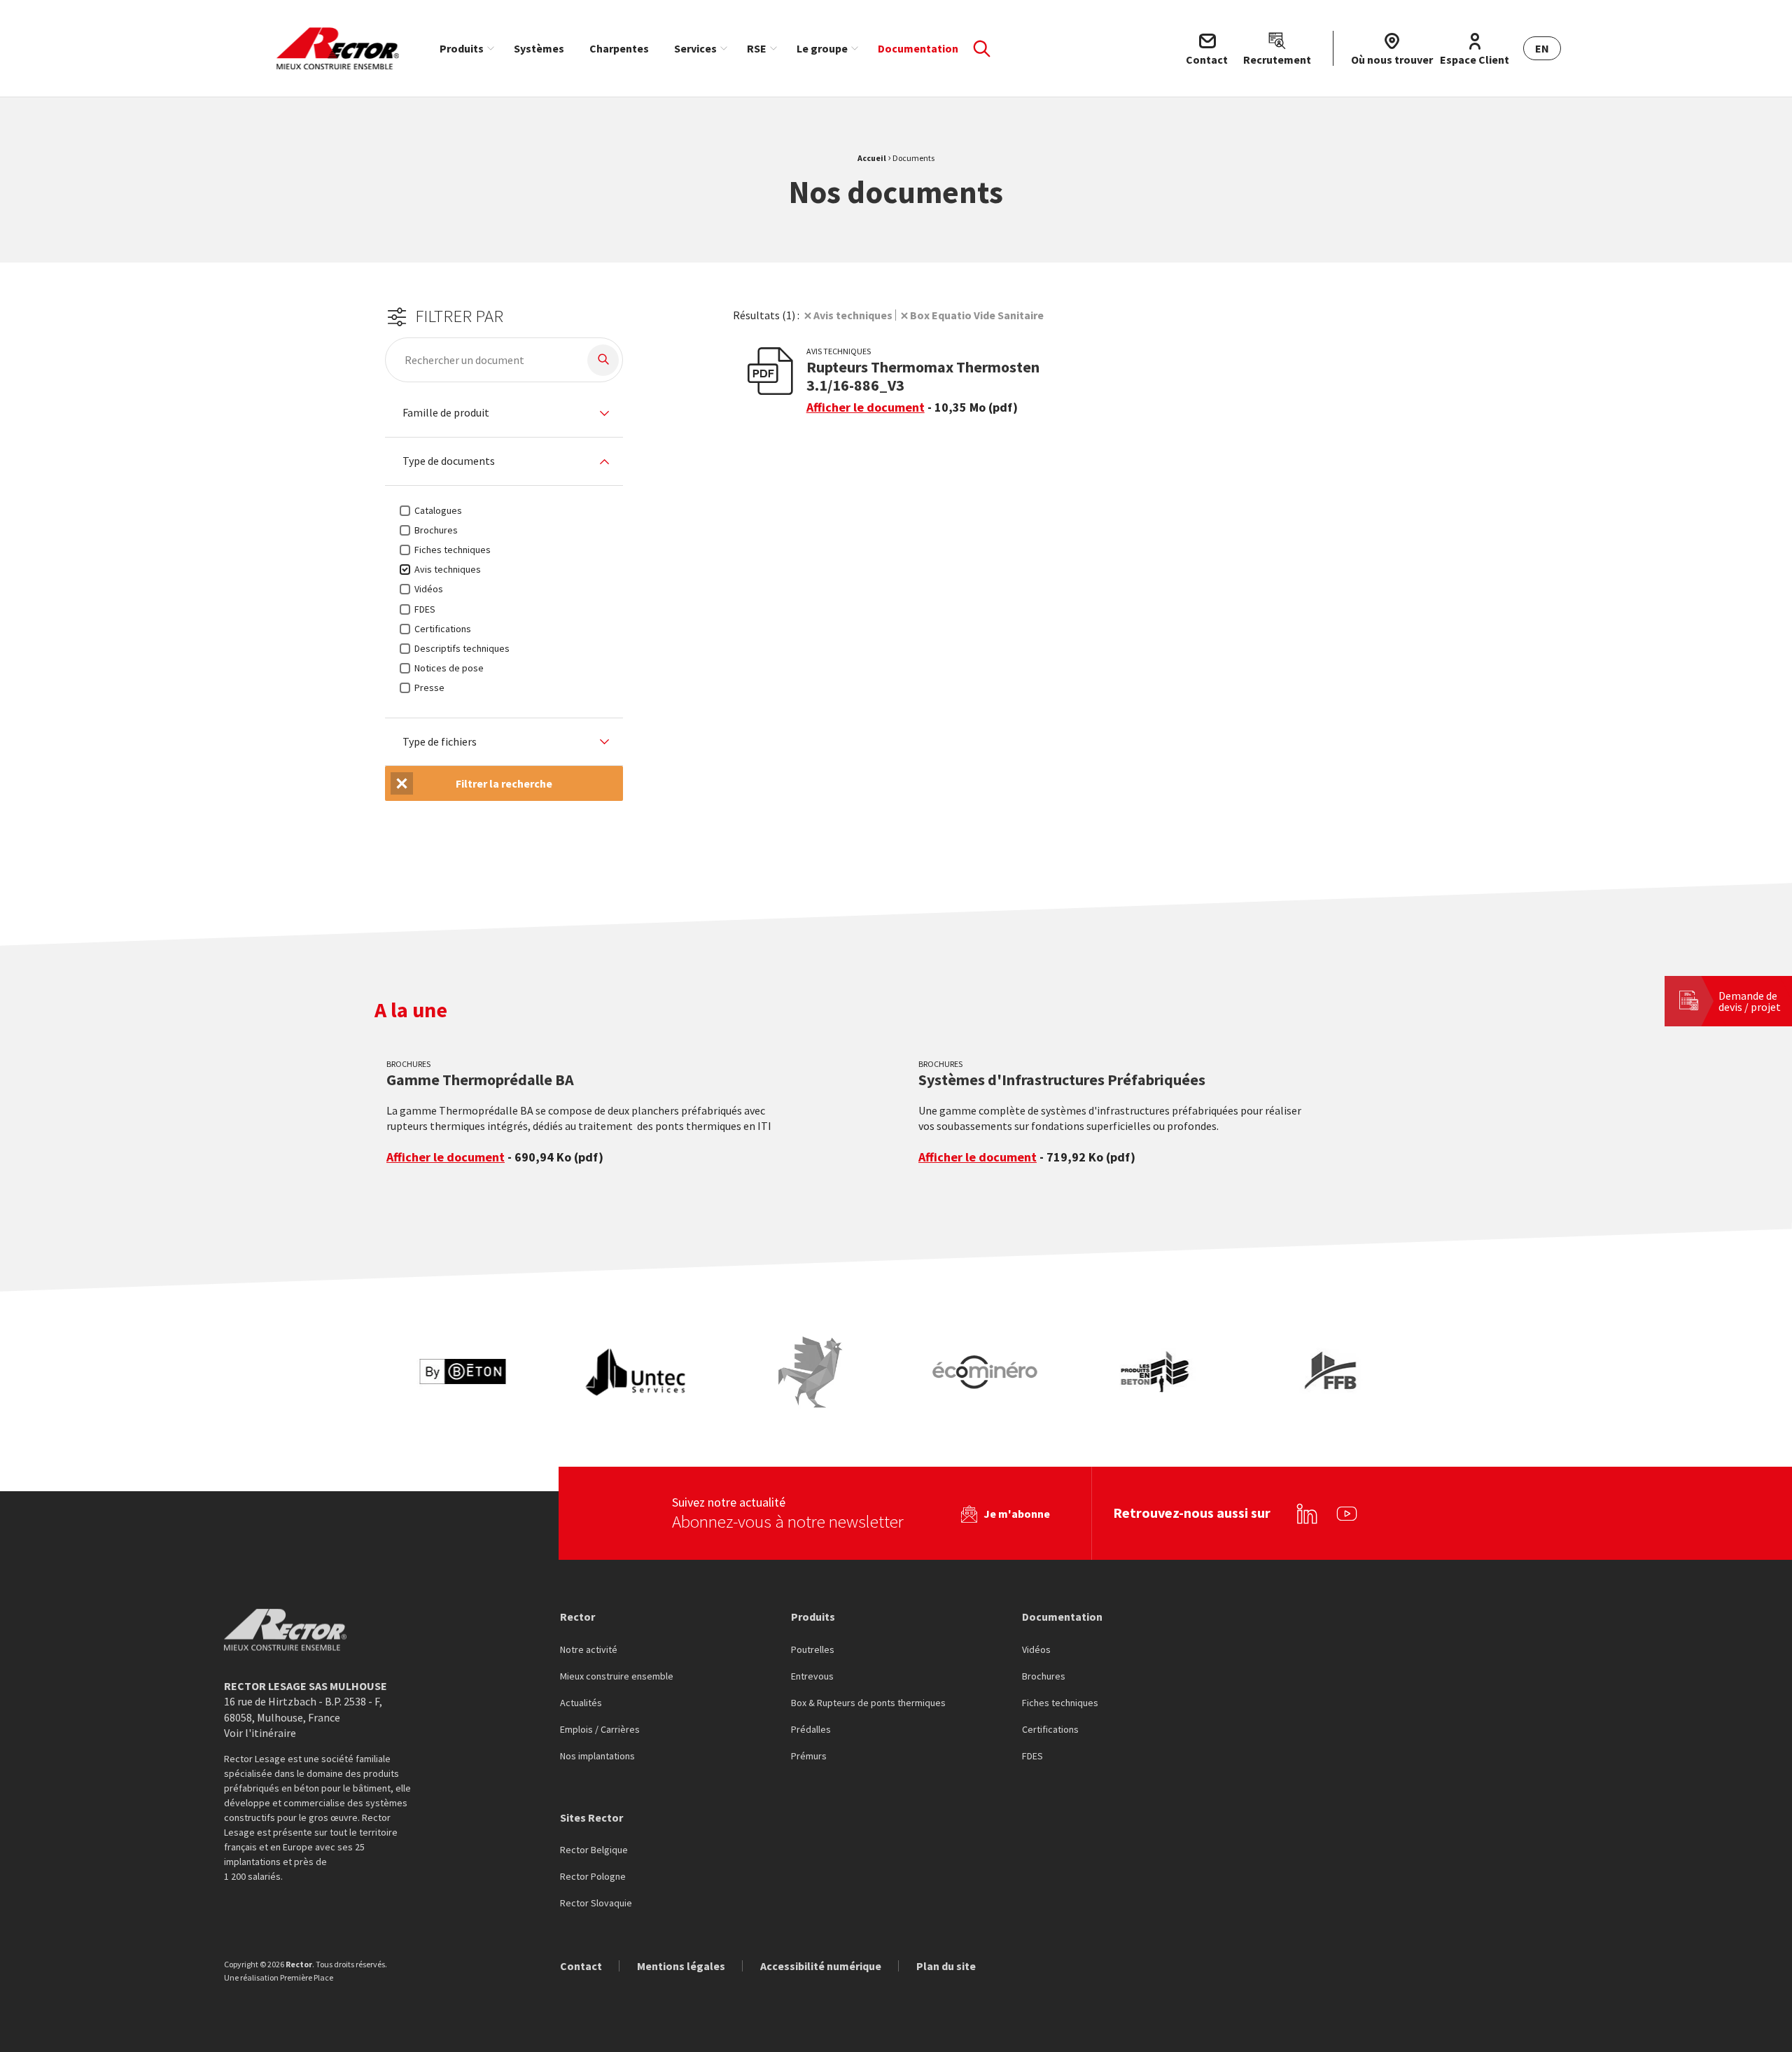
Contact (581, 1966)
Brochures (1044, 1677)
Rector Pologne (593, 1877)
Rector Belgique (594, 1850)
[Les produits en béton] (1159, 1372)
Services (695, 48)
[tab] (504, 413)
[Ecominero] (985, 1372)
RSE (757, 48)
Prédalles (811, 1730)
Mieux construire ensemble (617, 1677)
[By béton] (462, 1372)
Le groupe (822, 48)
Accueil (872, 158)
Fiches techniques (1060, 1703)
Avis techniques (853, 315)
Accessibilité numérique (821, 1966)
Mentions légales (681, 1966)
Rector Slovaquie (596, 1904)
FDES (1032, 1757)
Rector (577, 1617)
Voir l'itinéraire (260, 1733)
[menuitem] (464, 48)
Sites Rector (591, 1817)
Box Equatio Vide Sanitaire (977, 315)
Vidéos (1036, 1650)
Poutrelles (813, 1650)
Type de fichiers (440, 742)
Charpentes (619, 48)
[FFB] (1333, 1372)
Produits (462, 48)
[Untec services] (636, 1372)
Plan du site (946, 1966)
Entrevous (812, 1677)
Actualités (581, 1703)
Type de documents (449, 461)
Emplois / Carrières (600, 1730)
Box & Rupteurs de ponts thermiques (868, 1703)
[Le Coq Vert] (811, 1372)
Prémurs (809, 1757)
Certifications (1050, 1730)
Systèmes (539, 48)
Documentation (918, 48)
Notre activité (589, 1650)
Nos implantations (597, 1757)
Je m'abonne (1017, 1514)
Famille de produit (446, 413)
